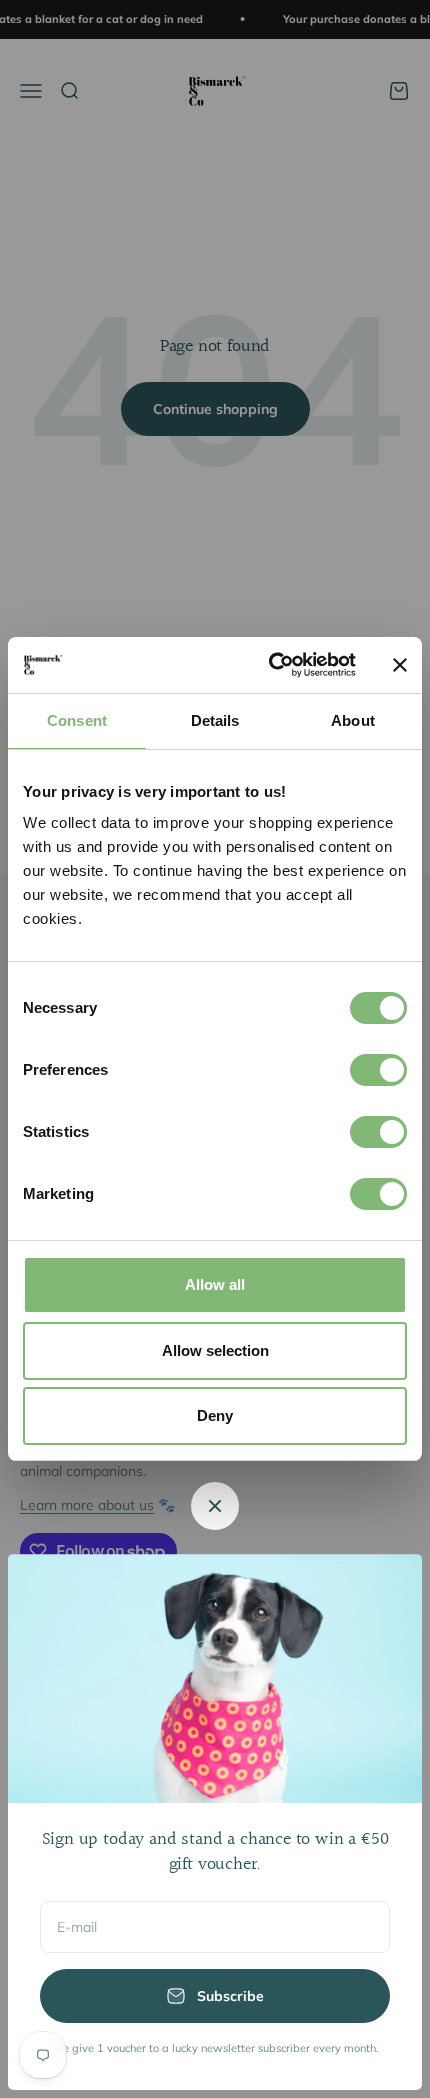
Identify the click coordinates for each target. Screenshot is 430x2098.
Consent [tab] (77, 720)
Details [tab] (215, 720)
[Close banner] (400, 665)
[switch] (378, 1070)
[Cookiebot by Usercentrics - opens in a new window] (270, 665)
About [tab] (353, 720)
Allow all (215, 1284)
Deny (215, 1415)
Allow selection (215, 1350)
